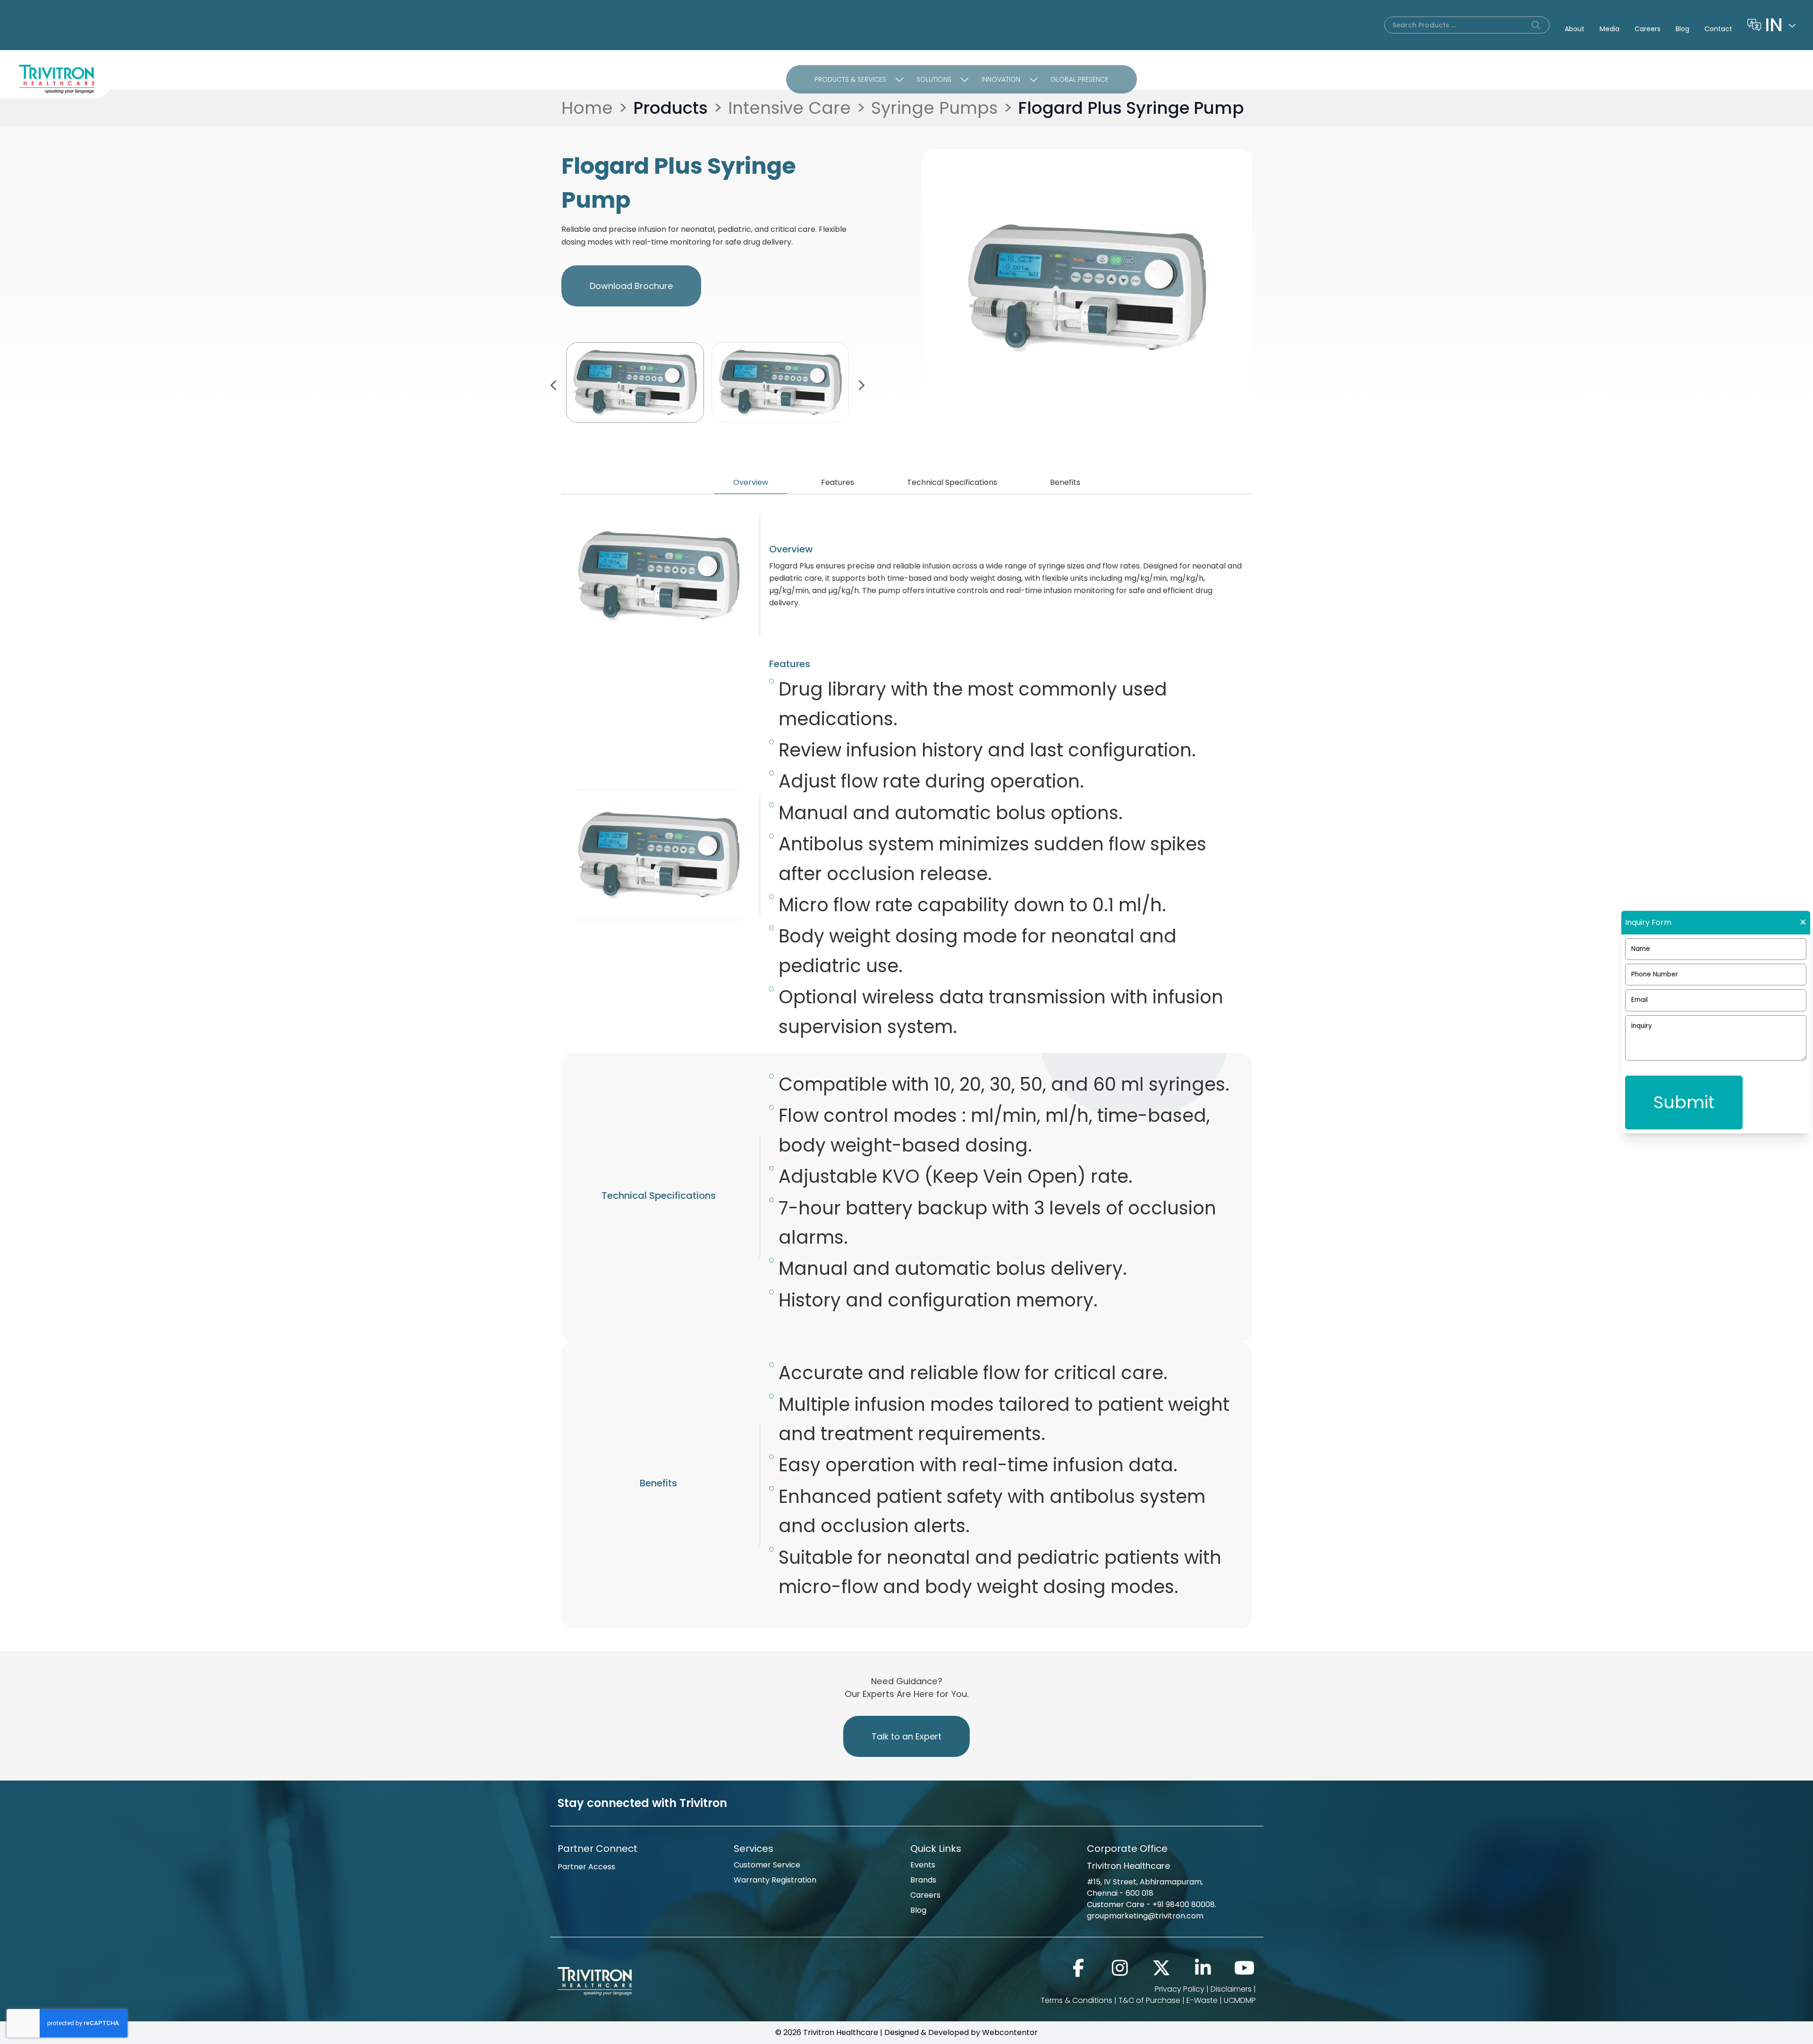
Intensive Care (789, 108)
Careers (1648, 29)
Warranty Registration (775, 1880)
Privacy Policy (1180, 1989)
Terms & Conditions (1076, 2000)
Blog (1682, 29)
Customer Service (767, 1865)
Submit (1684, 1102)
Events (923, 1865)
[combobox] (1781, 25)
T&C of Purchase (1149, 2000)
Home (587, 108)
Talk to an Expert (906, 1736)
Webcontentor (1010, 2032)
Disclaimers (1231, 1989)
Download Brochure (631, 286)
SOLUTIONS (934, 79)
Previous (554, 384)
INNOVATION (1001, 79)
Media (1610, 29)
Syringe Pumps (934, 108)
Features (838, 482)
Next (861, 384)
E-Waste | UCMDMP (1221, 2000)
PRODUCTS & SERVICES (850, 79)
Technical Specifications (952, 482)
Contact (1718, 29)
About (1575, 29)
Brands (923, 1880)
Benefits (1065, 482)
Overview (751, 482)
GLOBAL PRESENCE (1080, 79)
